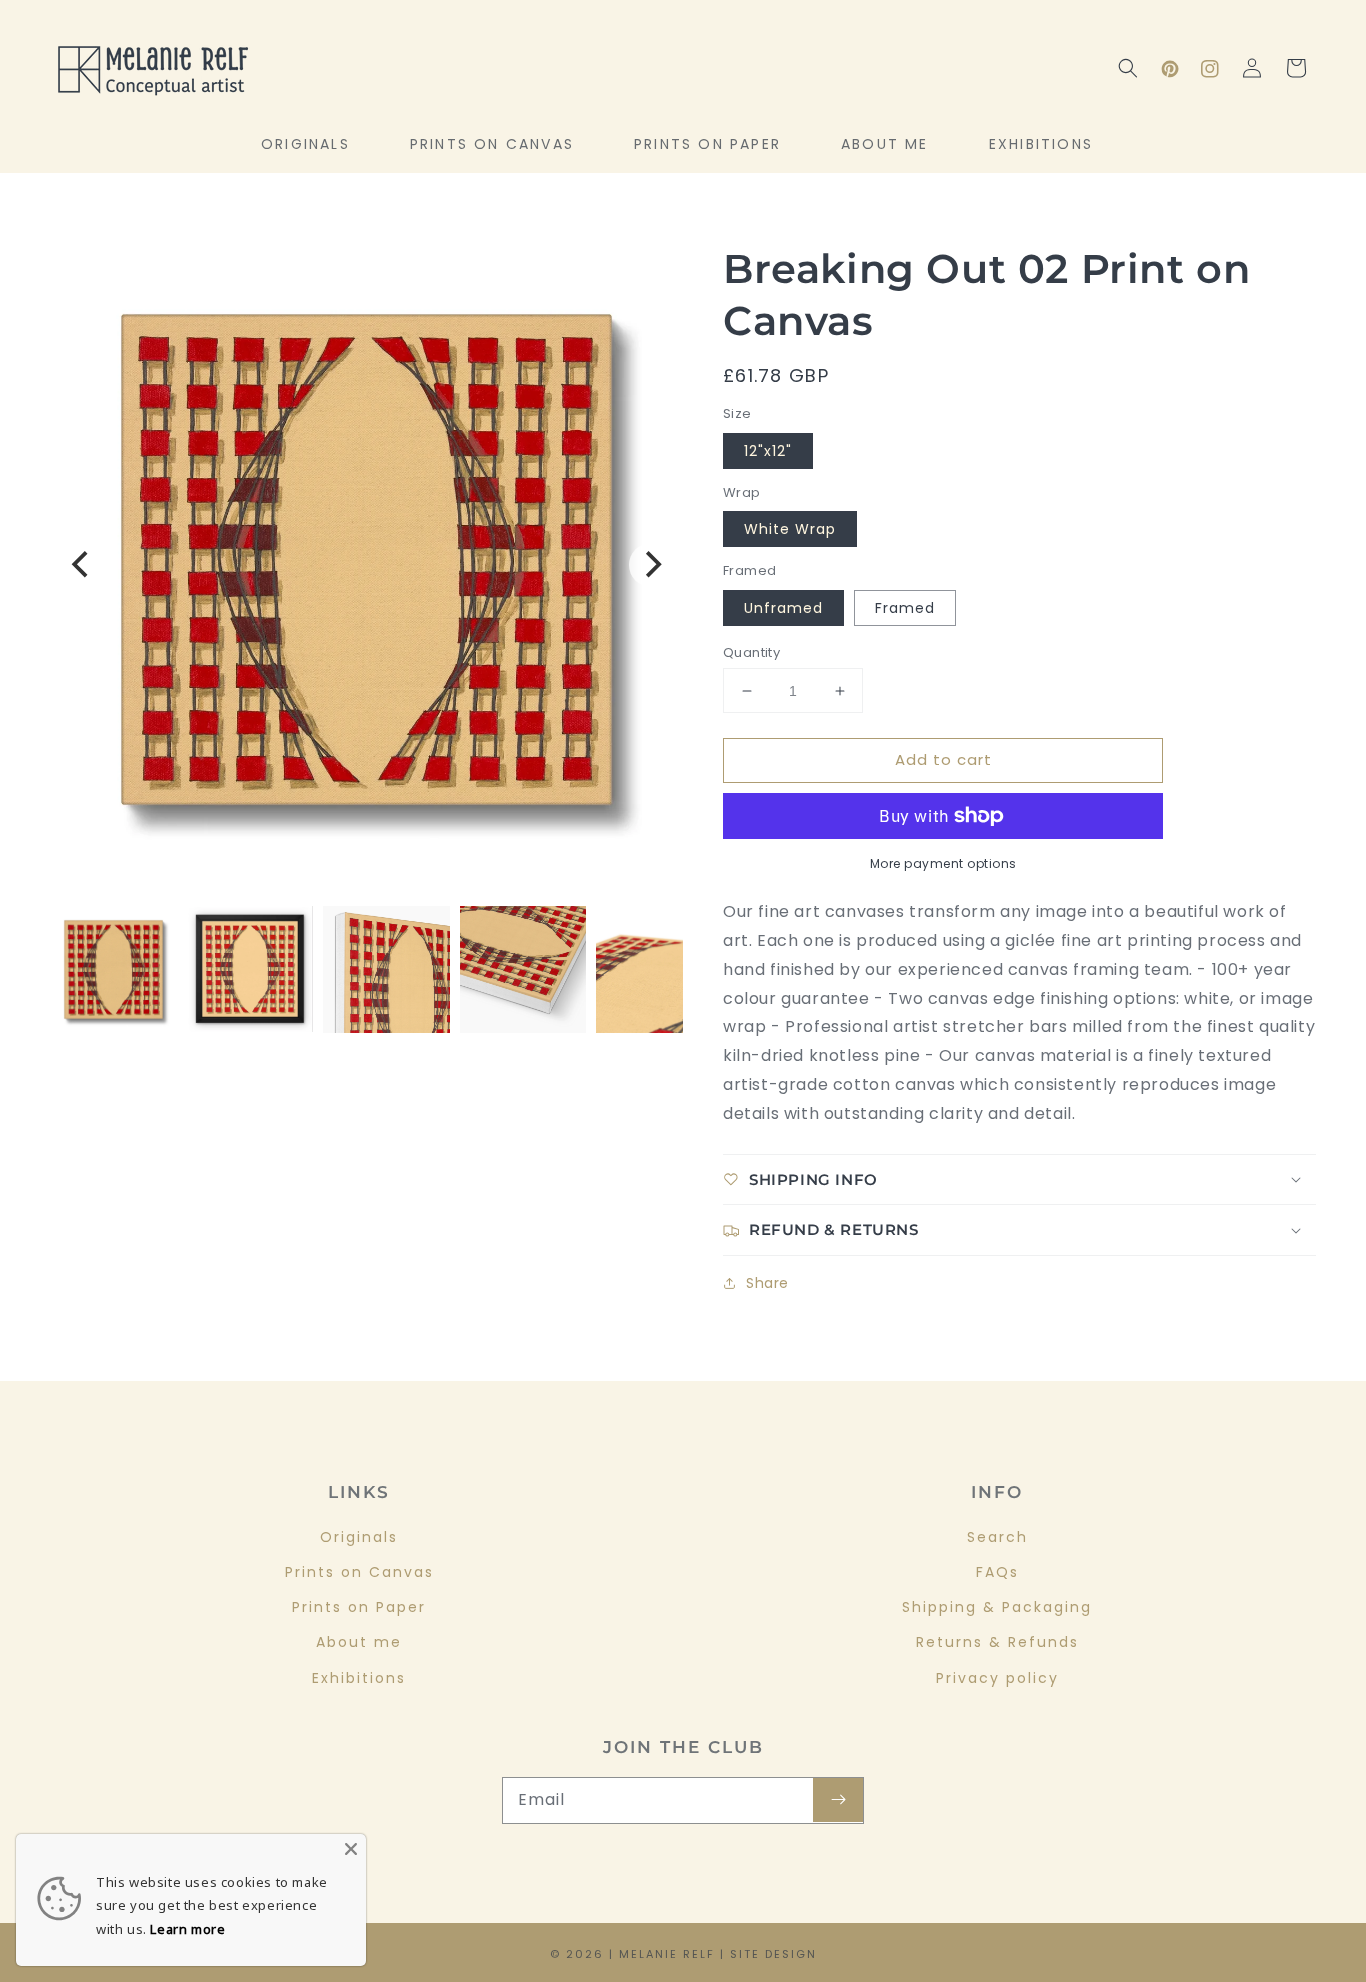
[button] (1128, 68)
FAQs (997, 1572)
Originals (359, 1537)
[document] (366, 564)
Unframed (783, 608)
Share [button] (767, 1283)
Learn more (187, 1929)
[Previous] (82, 565)
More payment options (943, 863)
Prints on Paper (359, 1607)
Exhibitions (359, 1678)
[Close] (351, 1849)
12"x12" (768, 451)
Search (997, 1537)
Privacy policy (997, 1678)
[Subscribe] (838, 1800)
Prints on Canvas (359, 1572)
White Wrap (790, 529)
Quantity (751, 652)
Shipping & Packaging (997, 1607)
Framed (905, 608)
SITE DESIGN (773, 1954)
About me (359, 1642)
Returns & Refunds (997, 1642)
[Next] (651, 565)
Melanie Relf (667, 1954)
